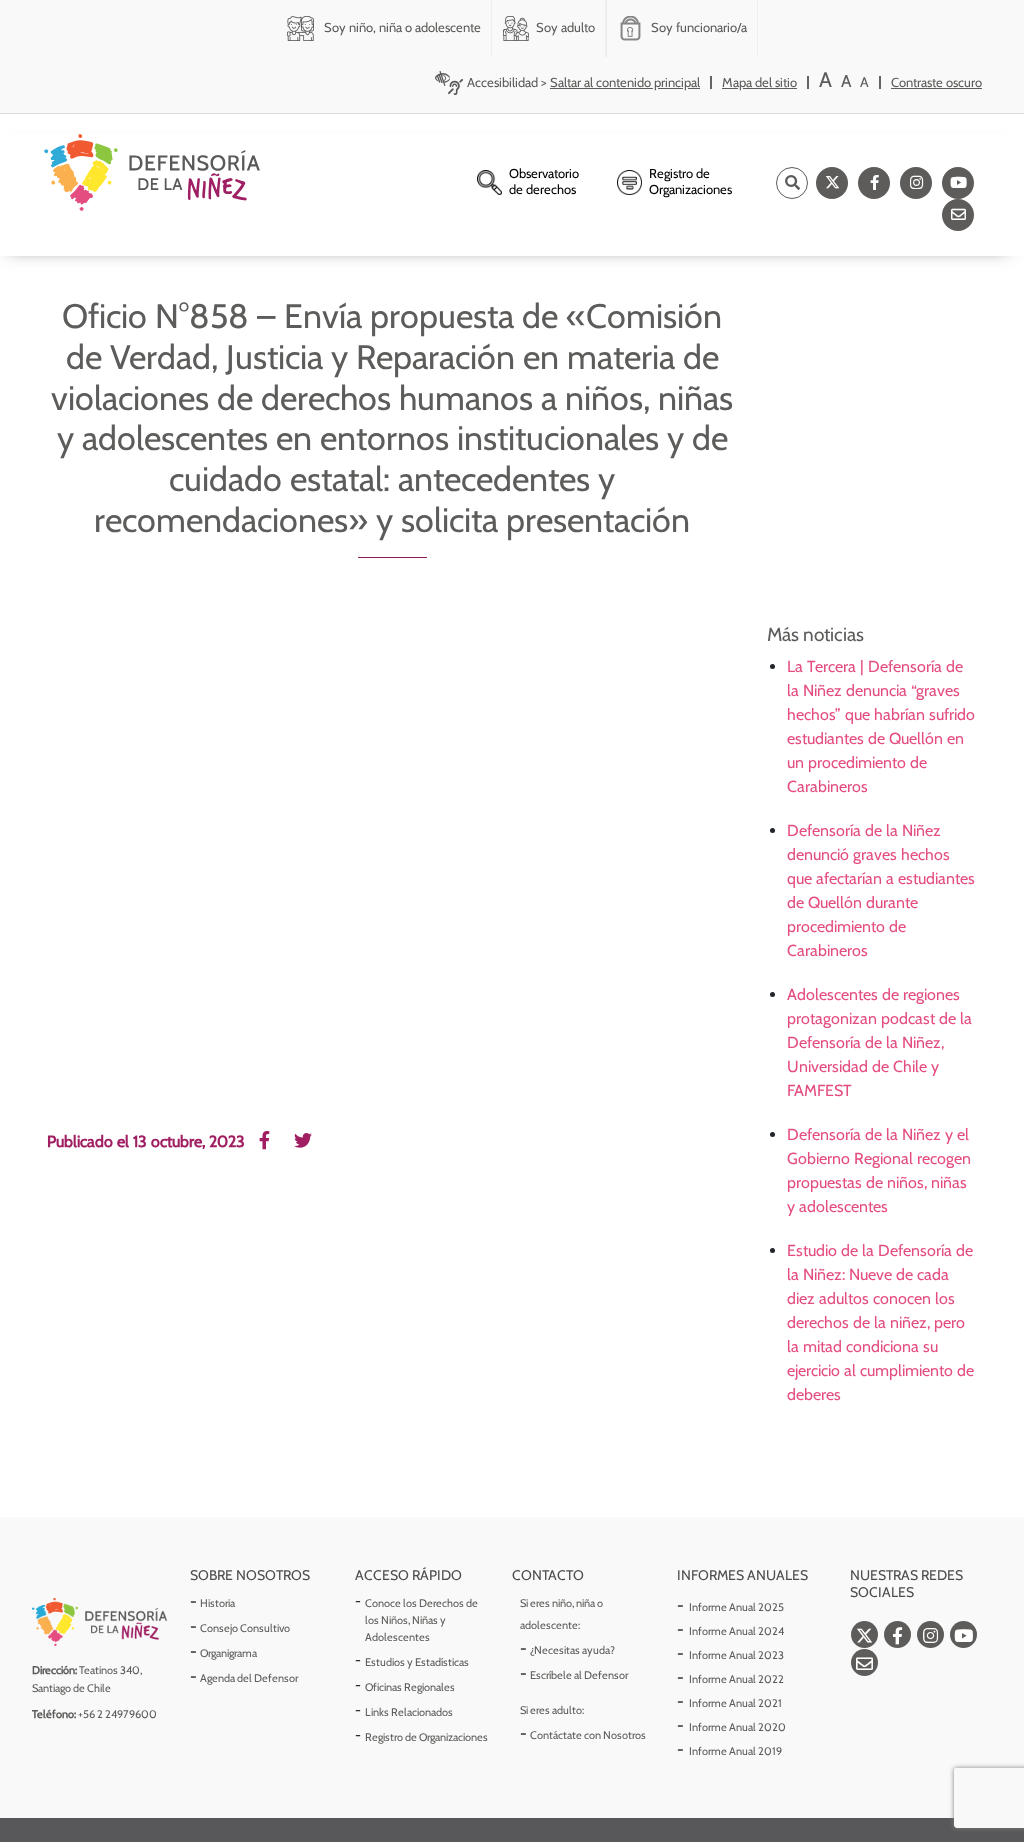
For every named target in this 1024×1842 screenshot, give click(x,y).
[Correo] (958, 215)
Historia (217, 1603)
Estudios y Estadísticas (417, 1662)
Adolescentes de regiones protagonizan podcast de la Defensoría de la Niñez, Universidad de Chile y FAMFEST (879, 1042)
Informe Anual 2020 (737, 1727)
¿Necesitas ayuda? (572, 1650)
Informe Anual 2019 (735, 1751)
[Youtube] (958, 183)
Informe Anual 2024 (736, 1631)
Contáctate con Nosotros (588, 1735)
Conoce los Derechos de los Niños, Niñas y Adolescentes (421, 1620)
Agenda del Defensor (249, 1678)
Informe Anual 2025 (736, 1607)
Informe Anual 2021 (735, 1703)
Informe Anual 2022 (736, 1679)
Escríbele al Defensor (579, 1675)
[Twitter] (832, 183)
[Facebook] (874, 183)
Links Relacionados (409, 1712)
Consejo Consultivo (245, 1628)
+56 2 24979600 (117, 1714)
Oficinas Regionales (410, 1687)
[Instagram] (916, 183)
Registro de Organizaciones (426, 1737)
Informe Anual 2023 (736, 1655)
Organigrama (228, 1653)
